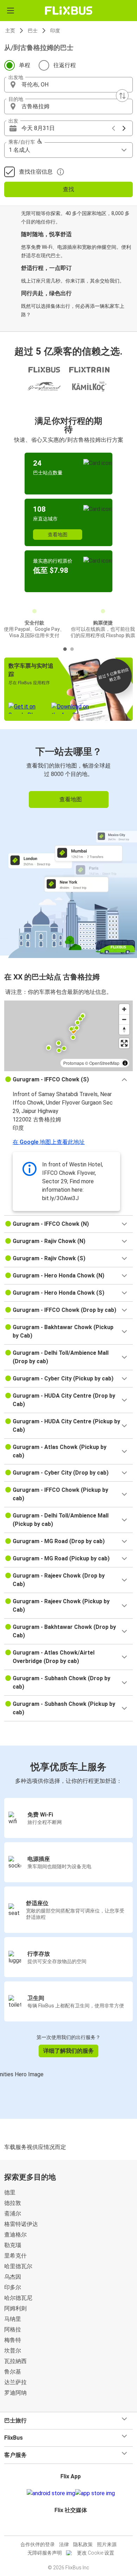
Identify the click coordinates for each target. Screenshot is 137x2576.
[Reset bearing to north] (124, 1030)
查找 (68, 189)
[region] (68, 1036)
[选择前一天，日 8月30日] (113, 128)
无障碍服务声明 (45, 2553)
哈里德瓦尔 (18, 2266)
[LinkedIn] (72, 2527)
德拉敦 (13, 2203)
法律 (64, 2544)
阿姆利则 (15, 2308)
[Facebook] (65, 2527)
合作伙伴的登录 (38, 2544)
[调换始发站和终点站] (122, 96)
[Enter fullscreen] (124, 1043)
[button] (68, 85)
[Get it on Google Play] (51, 2493)
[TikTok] (76, 2527)
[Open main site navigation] (11, 11)
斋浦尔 (13, 2213)
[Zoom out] (124, 1019)
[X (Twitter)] (74, 2527)
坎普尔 (13, 2351)
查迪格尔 (15, 2235)
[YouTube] (70, 2527)
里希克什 (15, 2256)
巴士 (33, 31)
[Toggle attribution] (125, 1063)
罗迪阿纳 (15, 2393)
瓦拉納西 (15, 2361)
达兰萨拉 (15, 2382)
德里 (10, 2192)
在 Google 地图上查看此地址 (49, 1142)
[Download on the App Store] (95, 2493)
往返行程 (65, 65)
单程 (25, 65)
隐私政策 (83, 2544)
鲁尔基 (13, 2372)
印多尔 (13, 2287)
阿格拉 (13, 2329)
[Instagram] (67, 2527)
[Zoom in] (124, 1009)
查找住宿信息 (36, 172)
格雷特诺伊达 (21, 2224)
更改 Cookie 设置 (96, 2553)
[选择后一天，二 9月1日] (124, 128)
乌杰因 (13, 2277)
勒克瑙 (13, 2245)
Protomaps (74, 1063)
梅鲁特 (13, 2340)
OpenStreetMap (104, 1063)
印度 (55, 31)
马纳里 (13, 2319)
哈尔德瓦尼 (18, 2298)
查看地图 (58, 535)
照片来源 (107, 2544)
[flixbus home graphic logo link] (69, 11)
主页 (10, 31)
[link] (68, 842)
